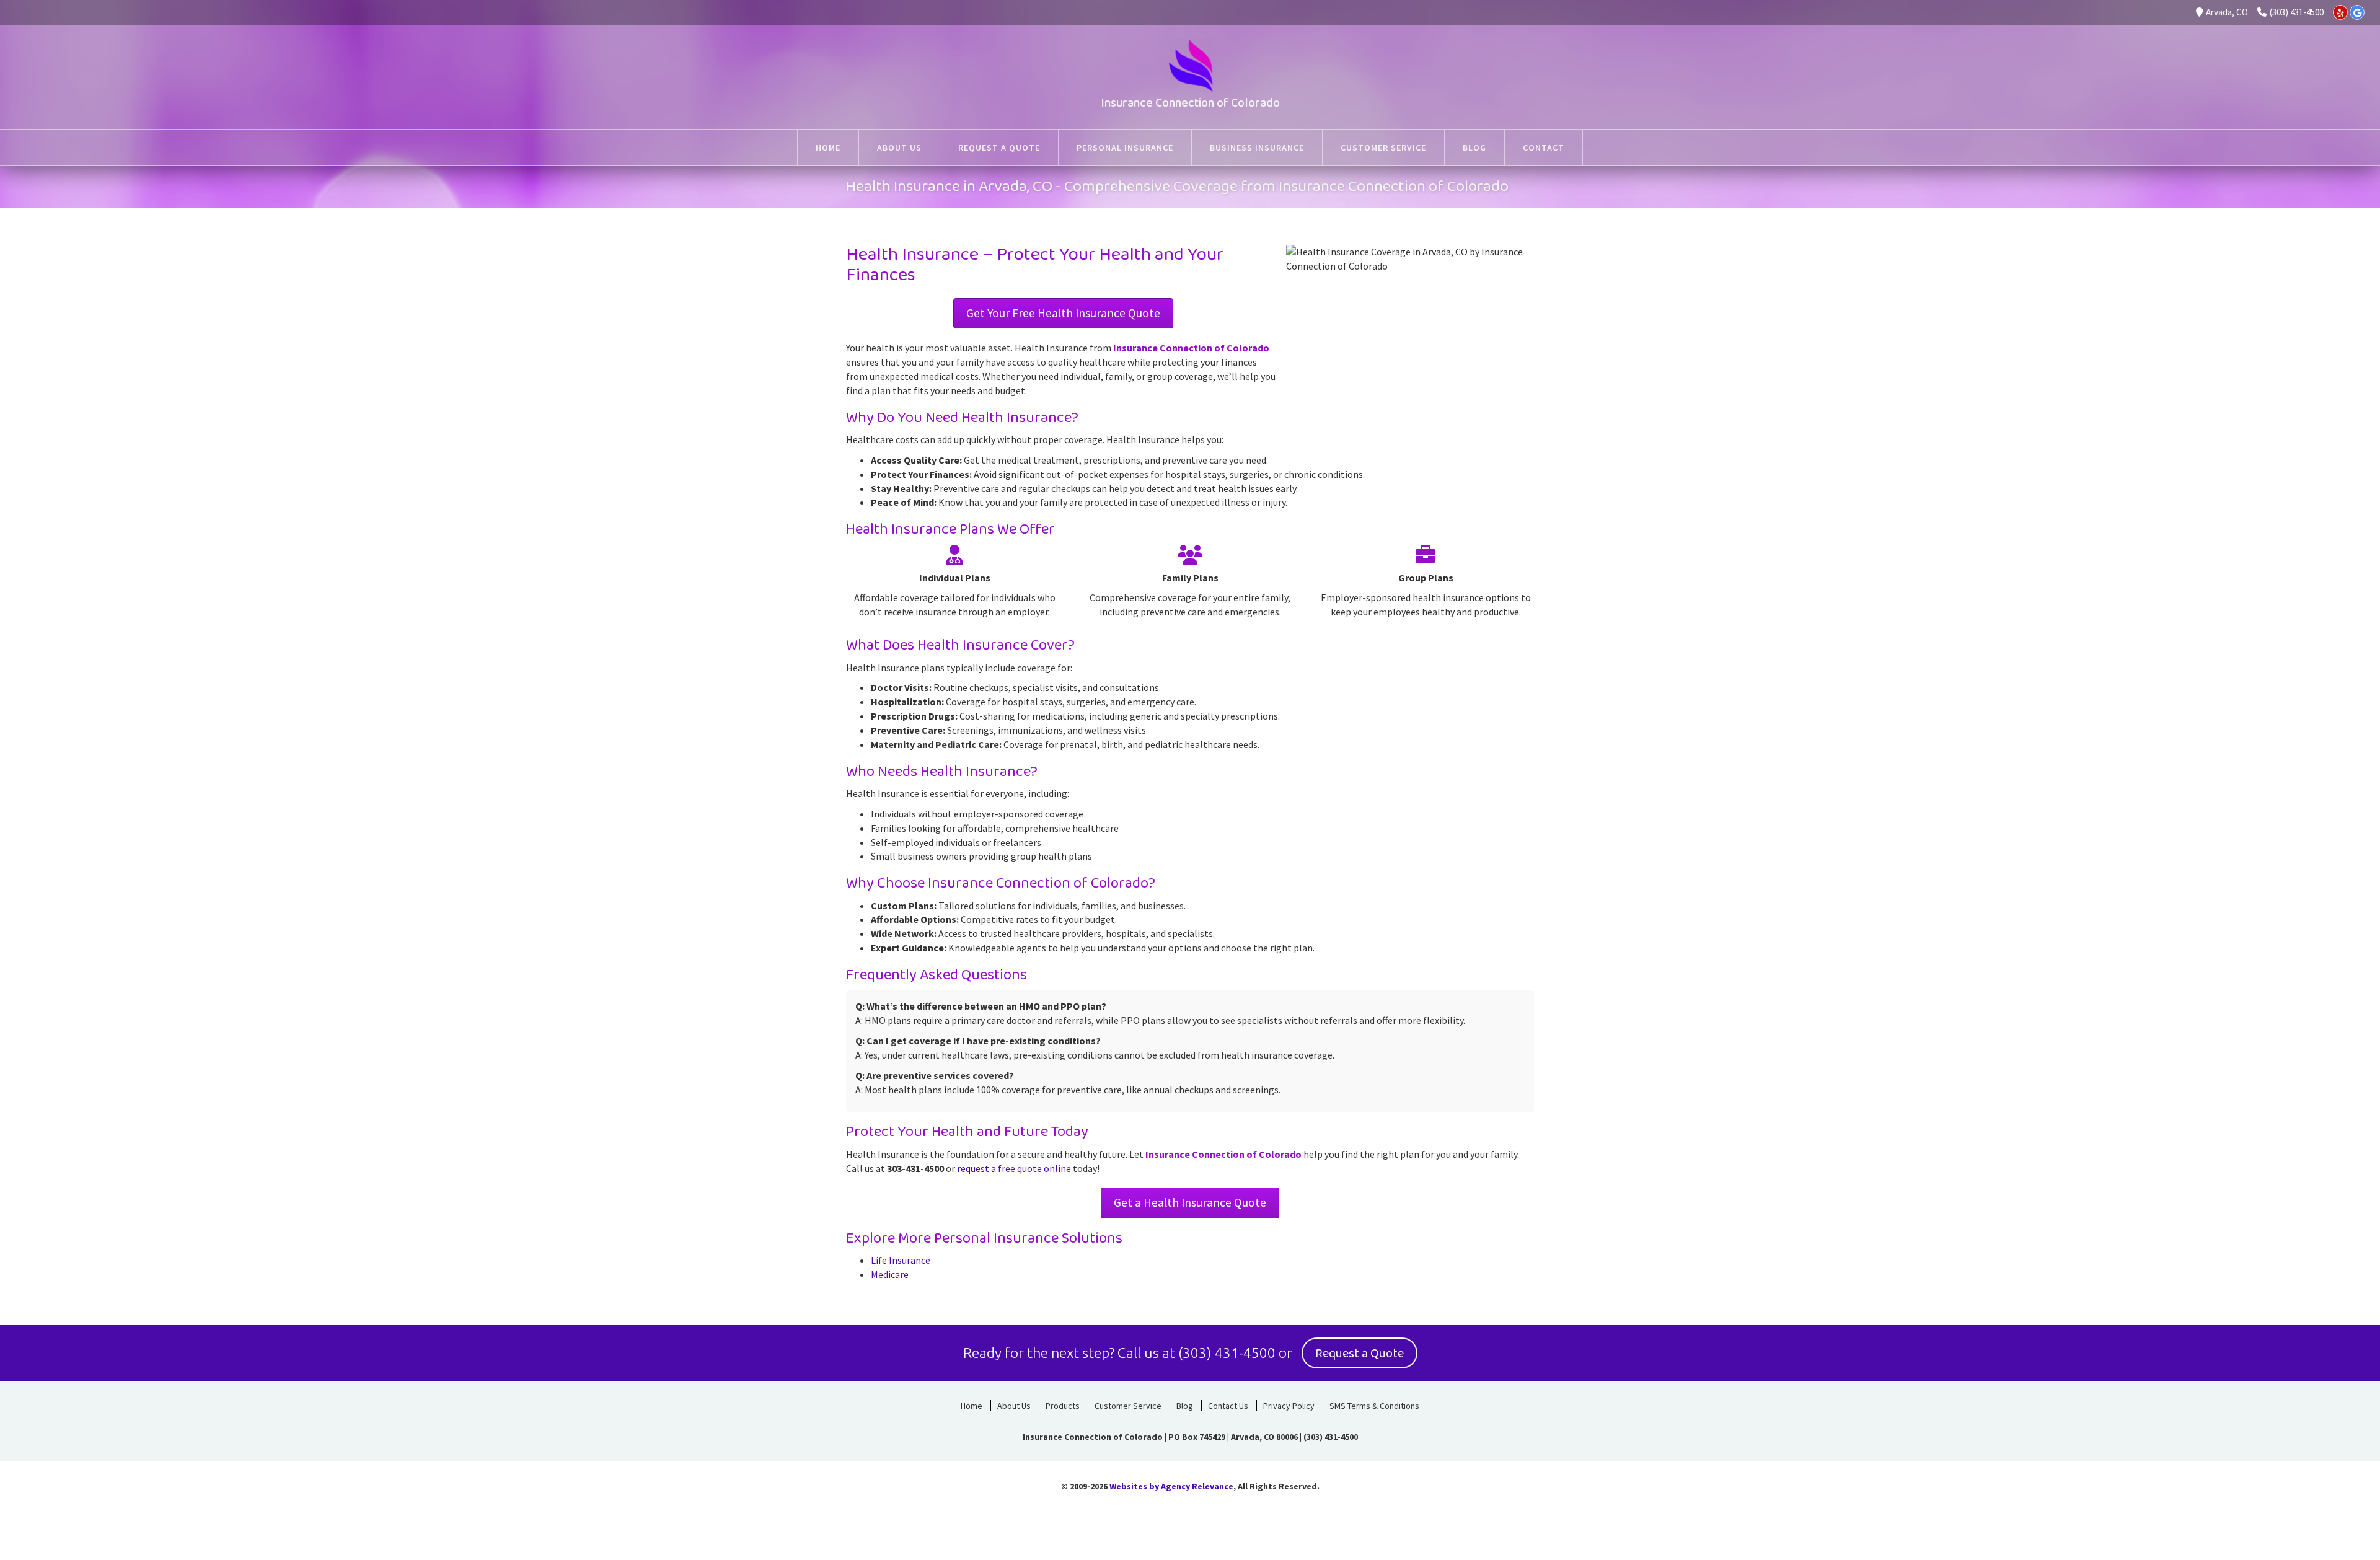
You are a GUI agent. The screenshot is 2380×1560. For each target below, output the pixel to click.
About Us (1014, 1406)
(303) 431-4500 (2297, 12)
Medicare (890, 1274)
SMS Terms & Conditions (1374, 1406)
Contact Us (1228, 1406)
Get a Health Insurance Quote (1190, 1202)
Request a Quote (1360, 1354)
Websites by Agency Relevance (1171, 1486)
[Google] (2357, 12)
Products (1063, 1406)
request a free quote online (1014, 1168)
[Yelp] (2340, 12)
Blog (1185, 1406)
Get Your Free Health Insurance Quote (1063, 313)
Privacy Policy (1289, 1406)
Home (972, 1406)
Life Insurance (901, 1260)
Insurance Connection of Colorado (1190, 103)
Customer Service (1128, 1406)
